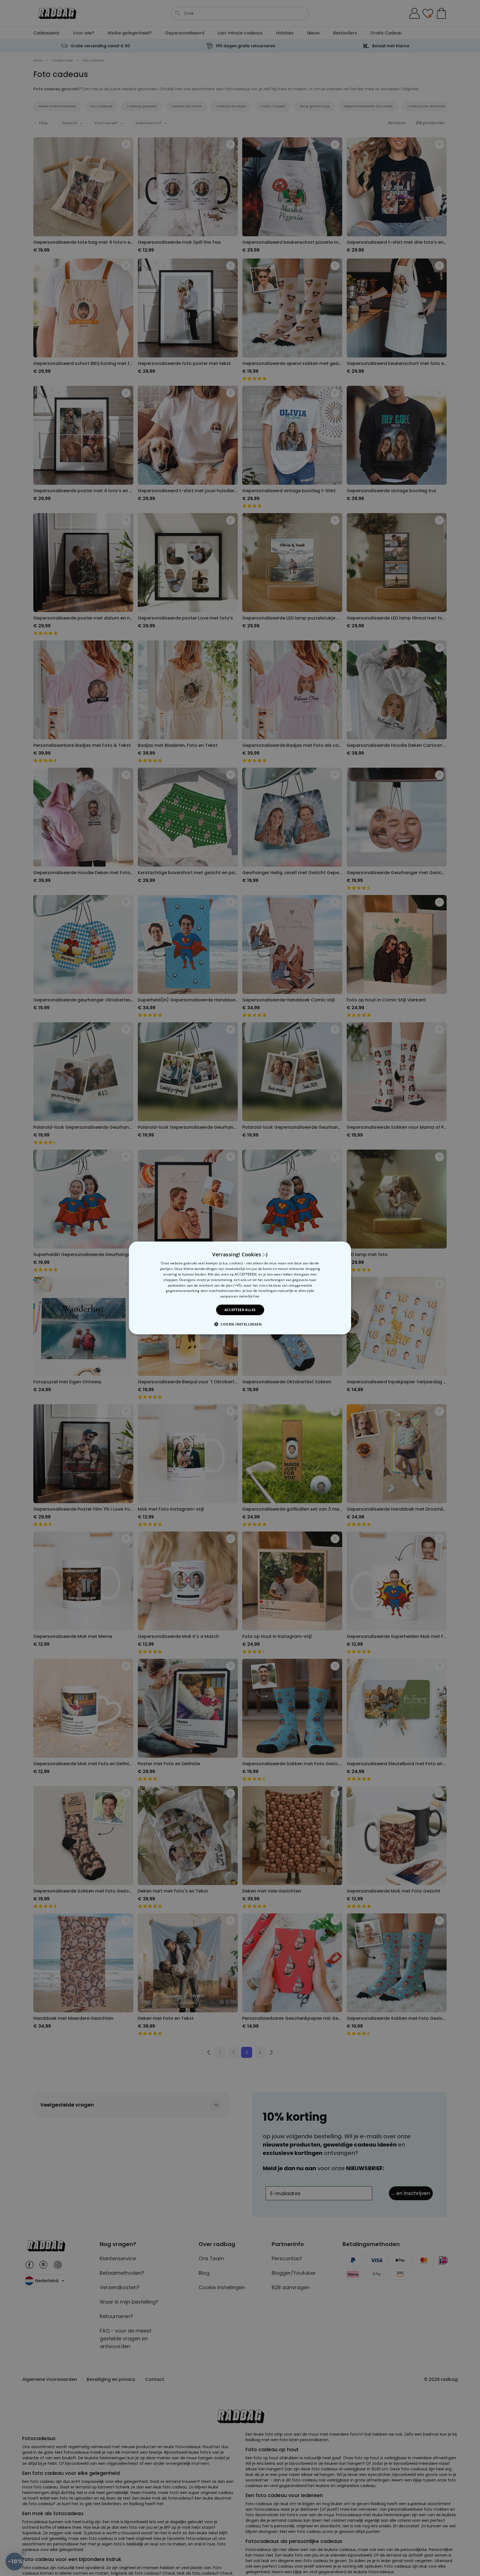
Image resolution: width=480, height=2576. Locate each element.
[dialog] (240, 1288)
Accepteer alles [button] (240, 1310)
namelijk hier (249, 1296)
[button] (240, 1324)
